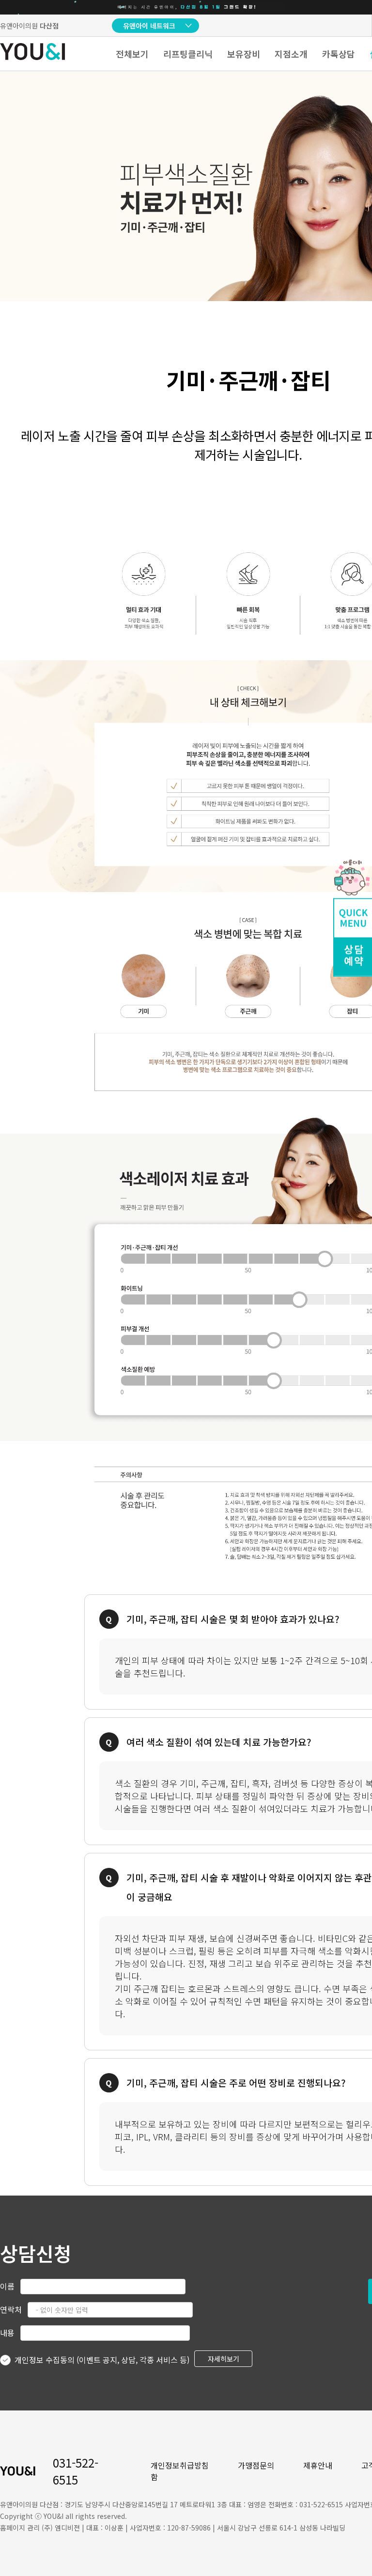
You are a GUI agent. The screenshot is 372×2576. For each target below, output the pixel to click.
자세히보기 (224, 2359)
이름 (7, 2286)
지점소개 (291, 54)
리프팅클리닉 (188, 54)
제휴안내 (318, 2465)
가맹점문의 (256, 2465)
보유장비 (244, 54)
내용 (7, 2333)
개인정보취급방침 (180, 2465)
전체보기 (132, 54)
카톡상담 (339, 54)
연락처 (11, 2309)
